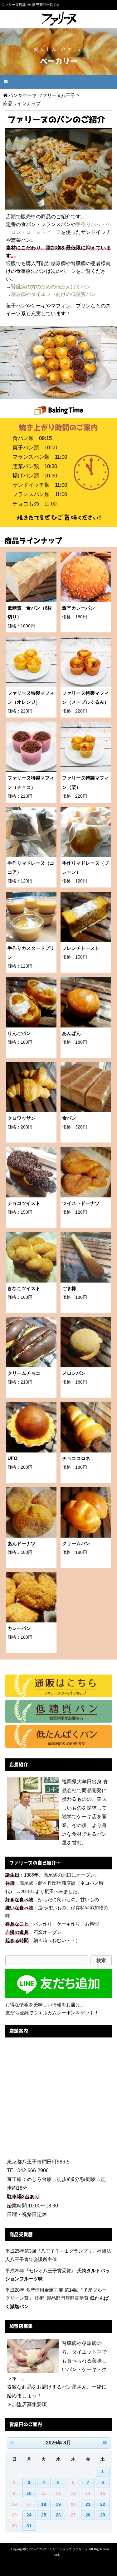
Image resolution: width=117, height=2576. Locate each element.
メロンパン (74, 1373)
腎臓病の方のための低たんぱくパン (51, 287)
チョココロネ (76, 1458)
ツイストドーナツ (81, 1203)
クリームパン (76, 1544)
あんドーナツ (22, 1544)
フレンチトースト (81, 948)
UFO (12, 1458)
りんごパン (19, 1033)
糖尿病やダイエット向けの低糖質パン (53, 294)
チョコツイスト (24, 1203)
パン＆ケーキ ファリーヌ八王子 (42, 95)
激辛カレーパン (78, 608)
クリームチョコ (24, 1373)
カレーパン (19, 1628)
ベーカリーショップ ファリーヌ (66, 2549)
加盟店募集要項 (29, 2404)
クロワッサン (22, 1118)
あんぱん (71, 1033)
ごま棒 (69, 1288)
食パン (69, 1118)
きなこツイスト (24, 1288)
